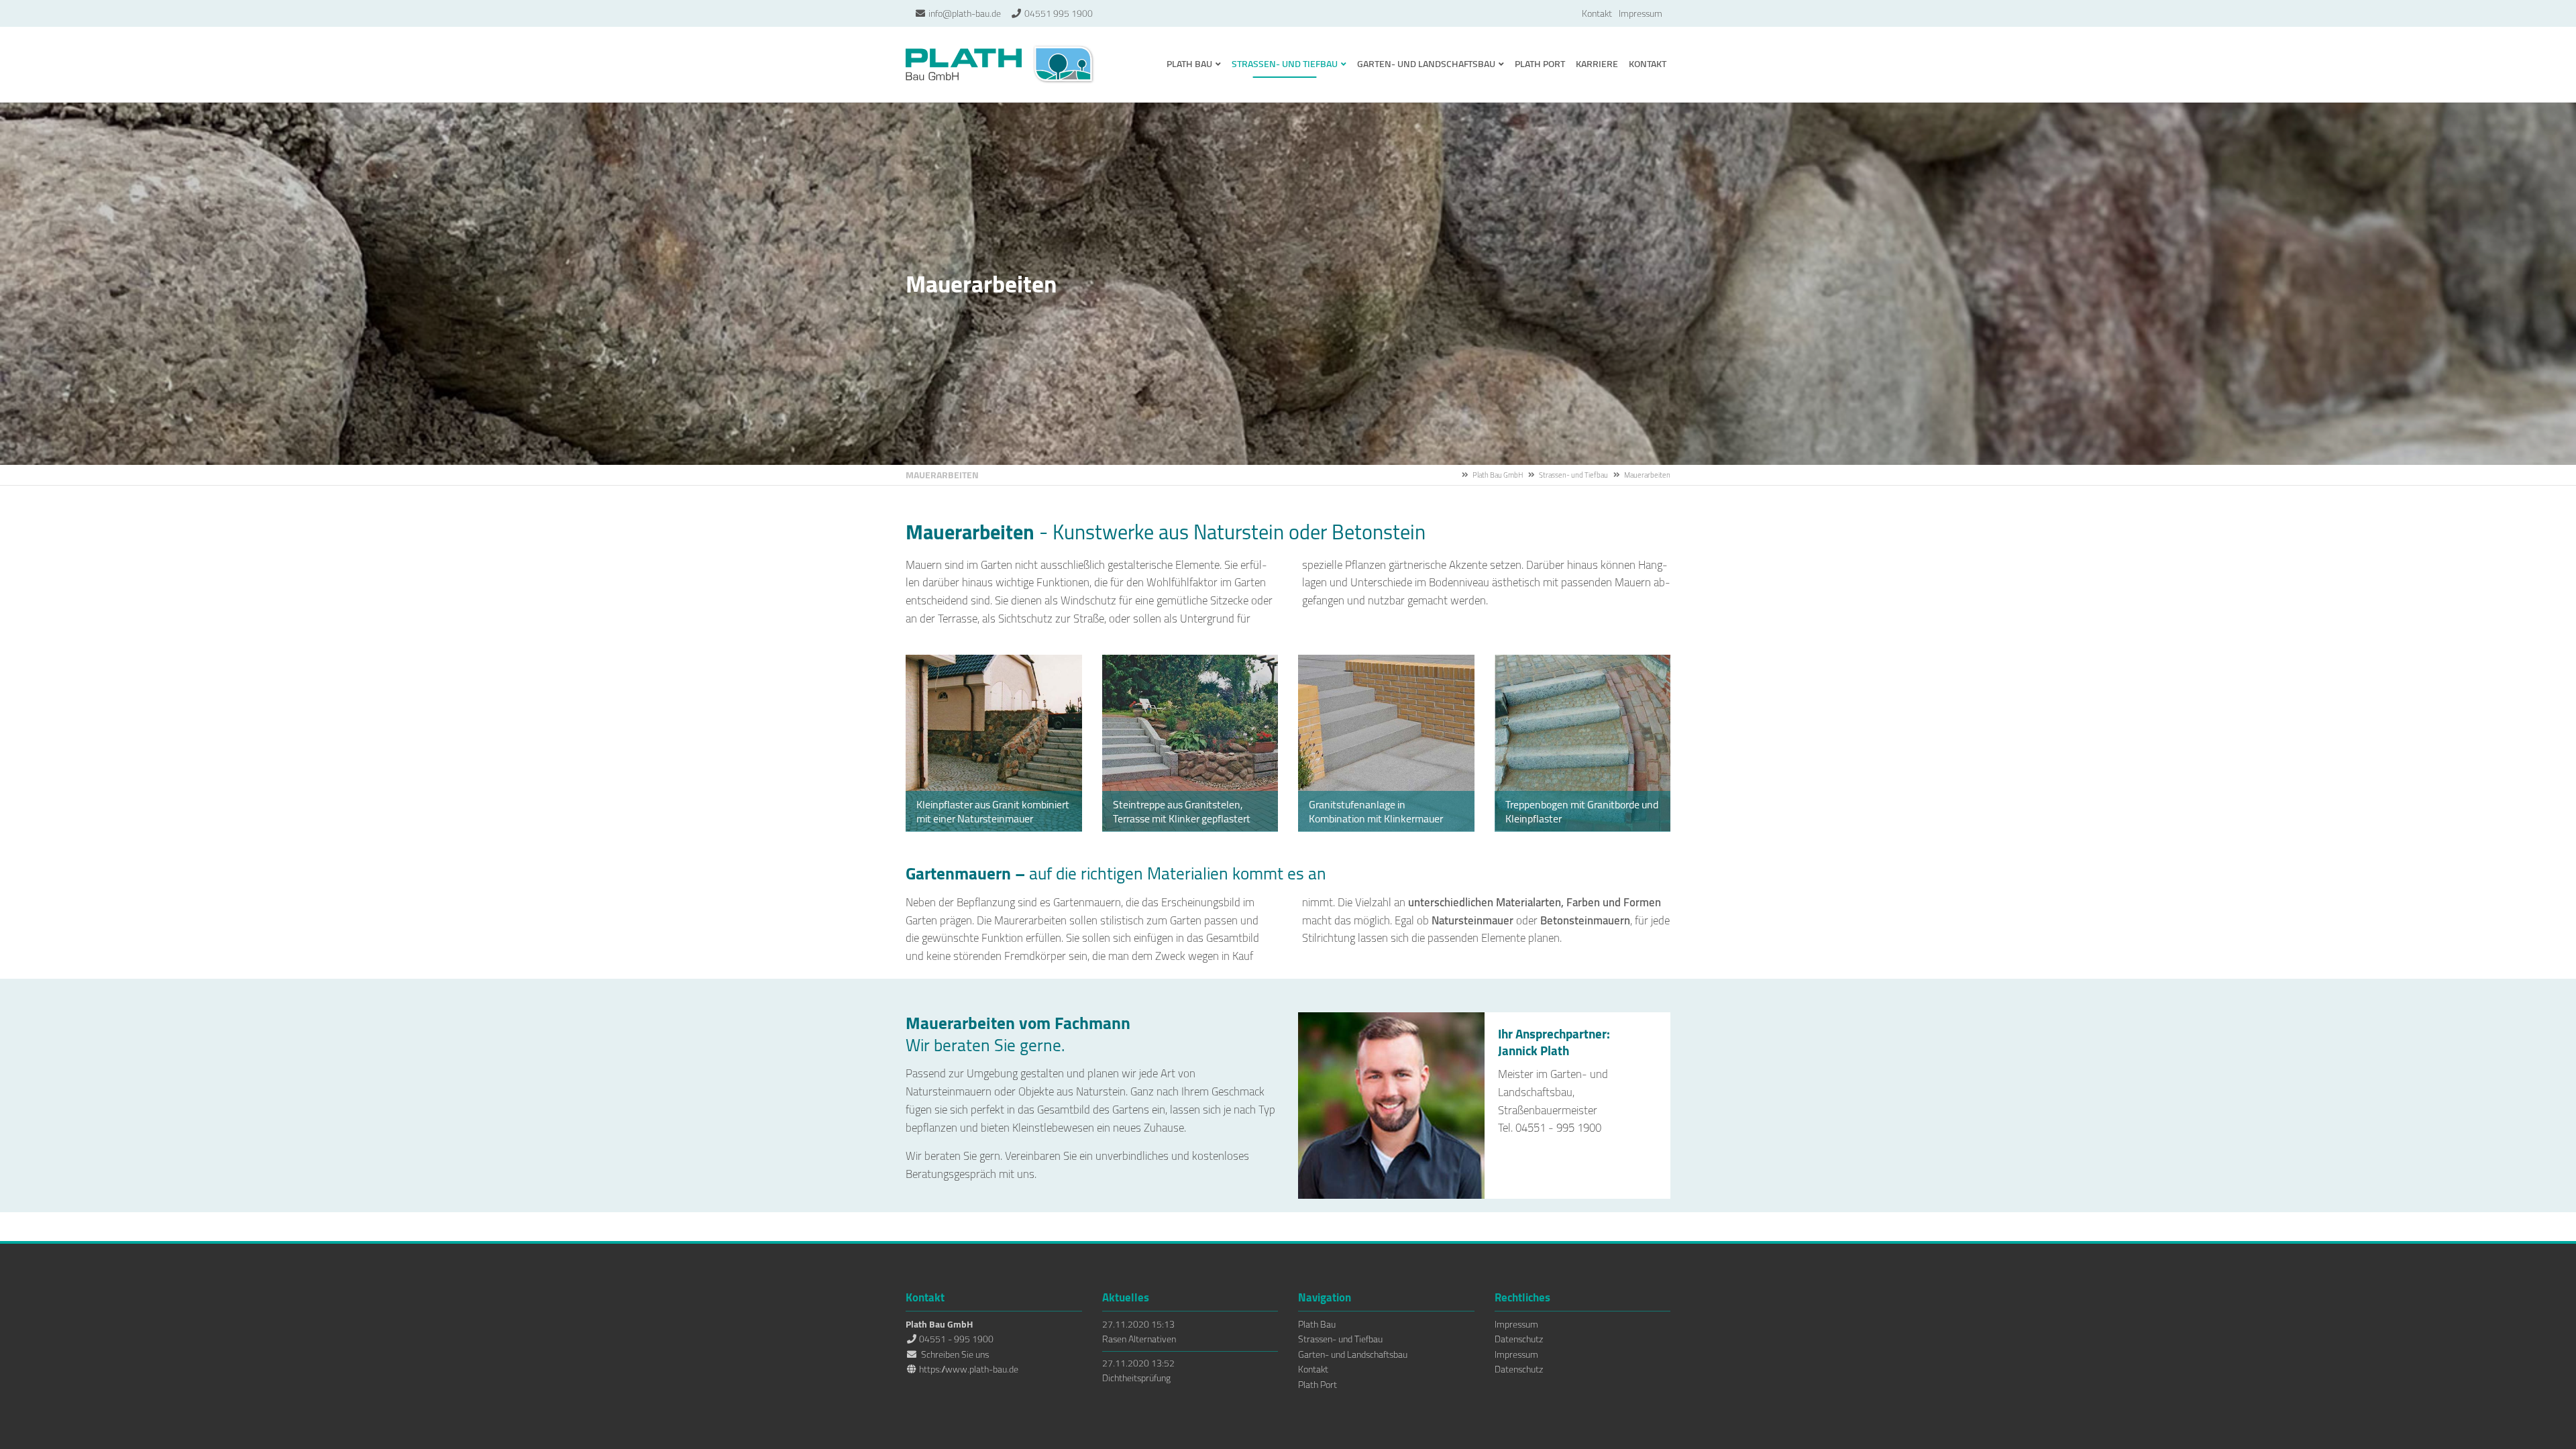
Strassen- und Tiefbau (1573, 475)
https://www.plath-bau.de (969, 1369)
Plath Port (1318, 1385)
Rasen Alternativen (1139, 1339)
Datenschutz (1519, 1339)
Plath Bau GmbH (1001, 64)
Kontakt (1597, 13)
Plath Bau (1317, 1324)
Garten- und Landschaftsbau (1353, 1354)
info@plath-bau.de (965, 13)
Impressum (1641, 13)
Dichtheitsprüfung (1136, 1378)
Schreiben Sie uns (955, 1354)
